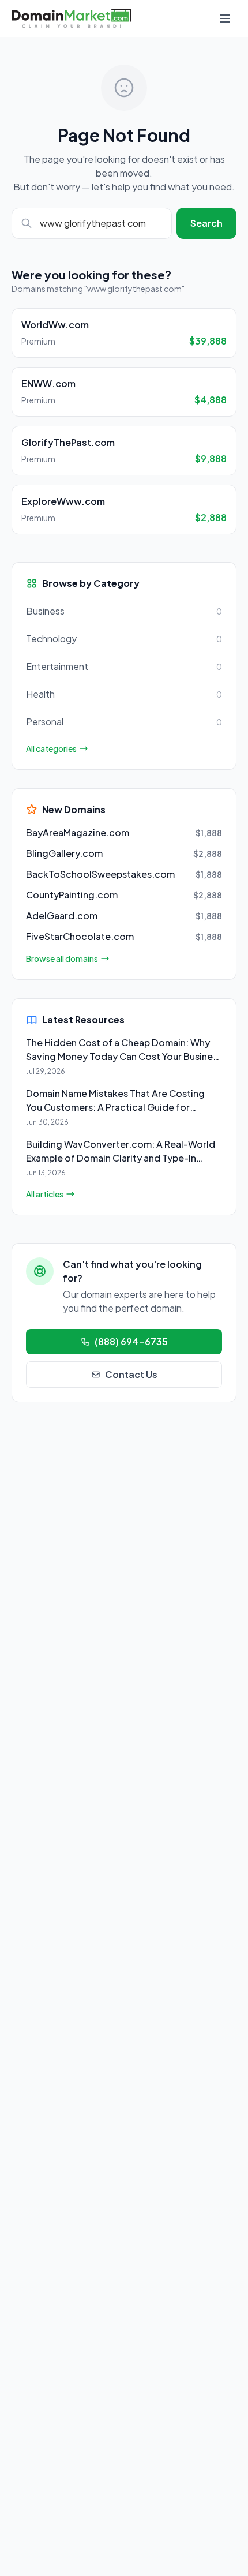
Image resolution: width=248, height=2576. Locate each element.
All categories (51, 748)
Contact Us (131, 1374)
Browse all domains (62, 958)
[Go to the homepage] (72, 18)
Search (206, 223)
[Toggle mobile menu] (225, 18)
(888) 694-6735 (131, 1341)
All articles (45, 1194)
